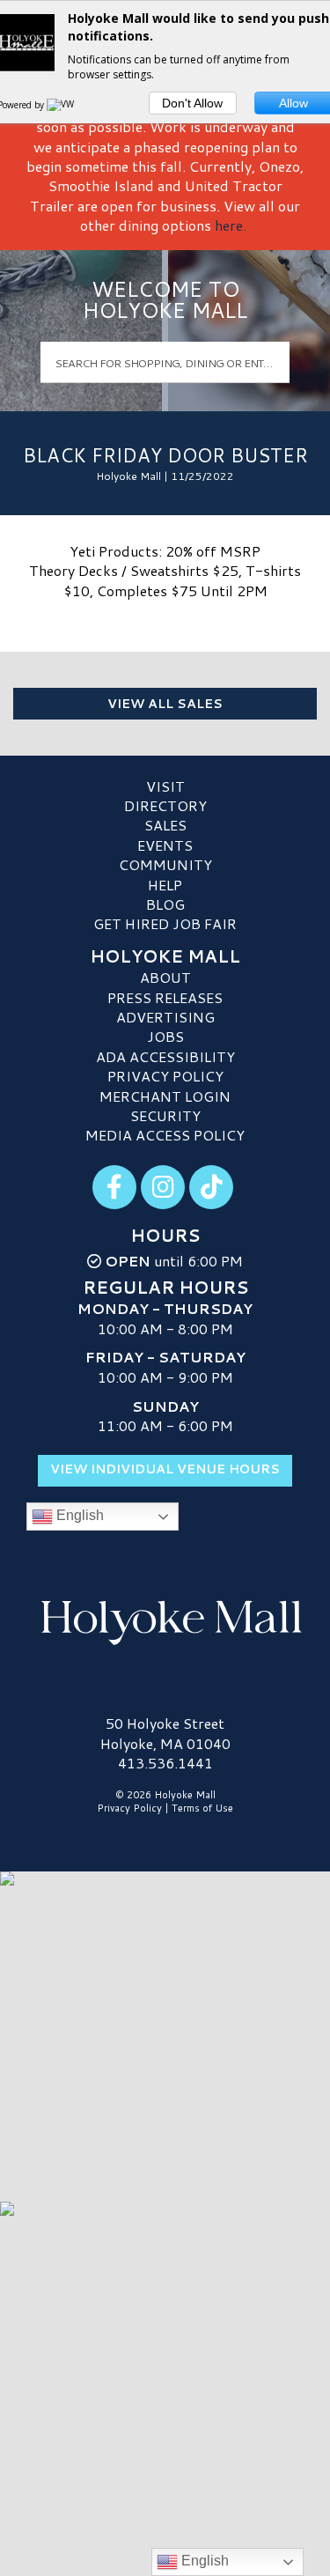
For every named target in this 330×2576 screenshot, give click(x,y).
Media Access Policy (165, 1135)
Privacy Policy (165, 1076)
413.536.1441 (165, 1763)
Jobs (165, 1036)
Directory (165, 805)
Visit (165, 786)
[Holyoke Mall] (165, 1619)
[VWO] (64, 105)
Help (165, 885)
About (165, 977)
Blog (165, 904)
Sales (165, 825)
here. (231, 225)
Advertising (165, 1017)
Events (165, 845)
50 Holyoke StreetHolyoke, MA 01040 (165, 1733)
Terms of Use (202, 1808)
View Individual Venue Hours (165, 1469)
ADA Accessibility (165, 1056)
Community (165, 864)
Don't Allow (192, 103)
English (78, 1516)
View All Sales (165, 704)
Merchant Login (165, 1096)
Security (165, 1115)
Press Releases (165, 997)
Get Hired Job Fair (165, 923)
